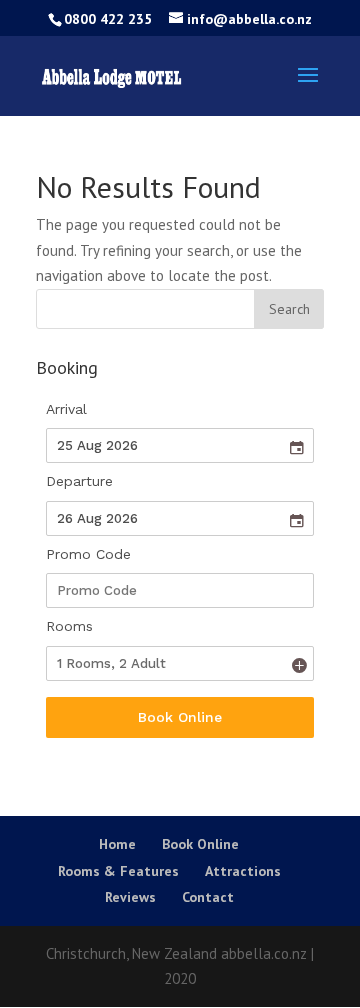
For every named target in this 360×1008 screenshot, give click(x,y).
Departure (79, 481)
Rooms (69, 626)
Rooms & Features (118, 871)
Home (117, 844)
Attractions (243, 871)
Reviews (130, 897)
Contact (208, 897)
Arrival (66, 409)
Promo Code (88, 554)
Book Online (180, 717)
